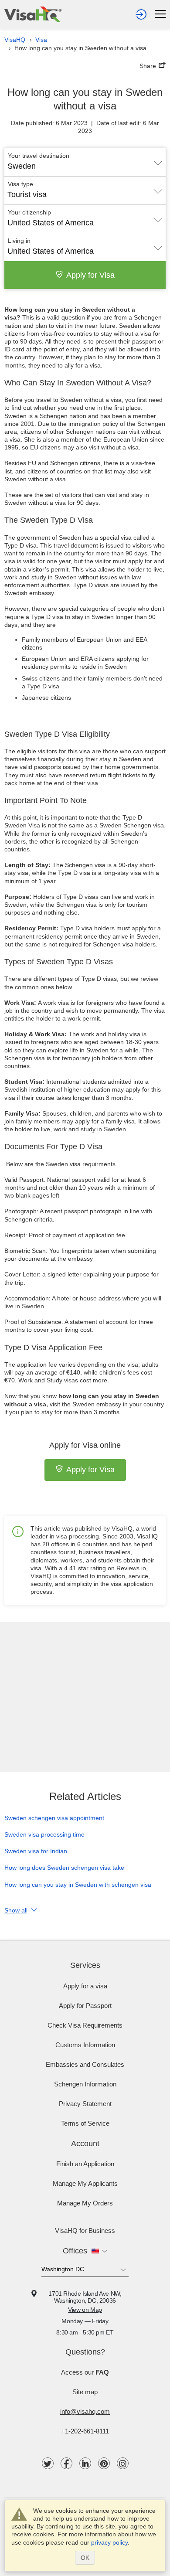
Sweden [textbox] (22, 166)
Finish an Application (85, 2164)
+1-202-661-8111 (85, 2431)
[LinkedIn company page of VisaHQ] (85, 2463)
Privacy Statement (85, 2104)
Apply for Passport (85, 2006)
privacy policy (109, 2542)
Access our (85, 2372)
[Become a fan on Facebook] (66, 2463)
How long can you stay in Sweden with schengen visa (78, 1885)
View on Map (85, 2310)
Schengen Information (85, 2084)
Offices (75, 2251)
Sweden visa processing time (44, 1834)
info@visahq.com (85, 2411)
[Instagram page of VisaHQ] (123, 2463)
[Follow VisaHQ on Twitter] (48, 2463)
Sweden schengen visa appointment (54, 1818)
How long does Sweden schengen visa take (64, 1868)
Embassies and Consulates (85, 2064)
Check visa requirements (85, 2025)
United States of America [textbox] (51, 223)
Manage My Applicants (85, 2183)
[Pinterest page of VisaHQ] (104, 2463)
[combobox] (85, 163)
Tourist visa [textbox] (27, 194)
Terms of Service (85, 2123)
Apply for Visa (90, 275)
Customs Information (85, 2045)
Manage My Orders (85, 2203)
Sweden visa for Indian (36, 1851)
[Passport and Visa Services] (33, 14)
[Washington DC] (85, 2271)
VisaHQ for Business (85, 2231)
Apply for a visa (85, 1986)
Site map (85, 2392)
